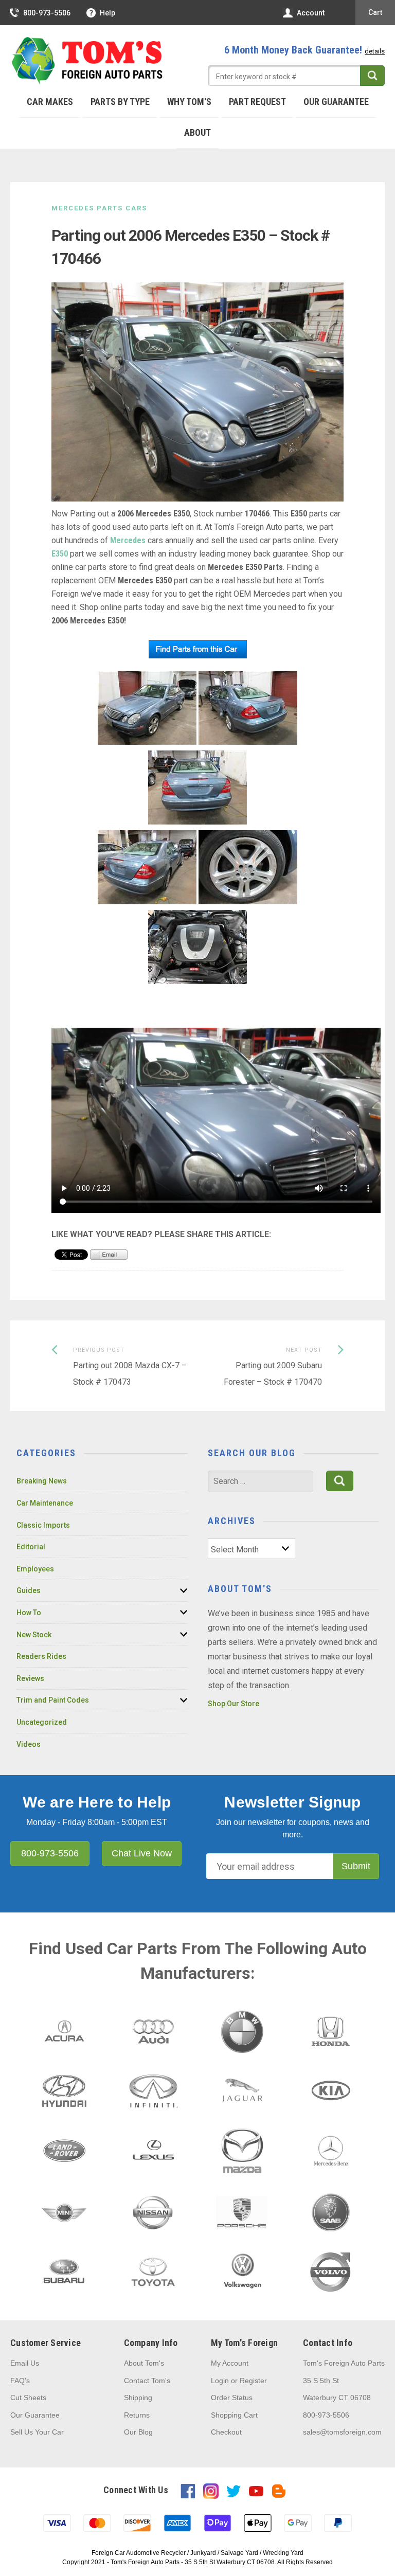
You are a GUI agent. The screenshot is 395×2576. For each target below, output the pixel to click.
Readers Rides (41, 1656)
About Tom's (144, 2363)
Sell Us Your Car (37, 2432)
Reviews (30, 1678)
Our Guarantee (336, 102)
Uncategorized (42, 1722)
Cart (375, 12)
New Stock (34, 1635)
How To (29, 1613)
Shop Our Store (234, 1704)
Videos (29, 1744)
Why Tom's (189, 102)
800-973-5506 (47, 13)
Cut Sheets (28, 2398)
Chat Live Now (142, 1853)
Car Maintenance (45, 1503)
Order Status (232, 2398)
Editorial (31, 1547)
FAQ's (20, 2381)
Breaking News (42, 1481)
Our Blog (138, 2432)
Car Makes (50, 102)
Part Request (257, 102)
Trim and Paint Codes (53, 1700)
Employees (35, 1569)
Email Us (25, 2363)
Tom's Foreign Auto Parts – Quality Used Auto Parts (87, 61)
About (197, 132)
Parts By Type (120, 102)
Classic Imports (43, 1525)
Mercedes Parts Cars (99, 208)
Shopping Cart (234, 2415)
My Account (230, 2363)
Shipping (138, 2398)
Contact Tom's (147, 2381)
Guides (29, 1590)
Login (220, 2381)
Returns (137, 2415)
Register (253, 2381)
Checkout (226, 2432)
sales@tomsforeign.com (342, 2432)
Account (311, 13)
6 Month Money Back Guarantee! (304, 50)
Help (107, 13)
